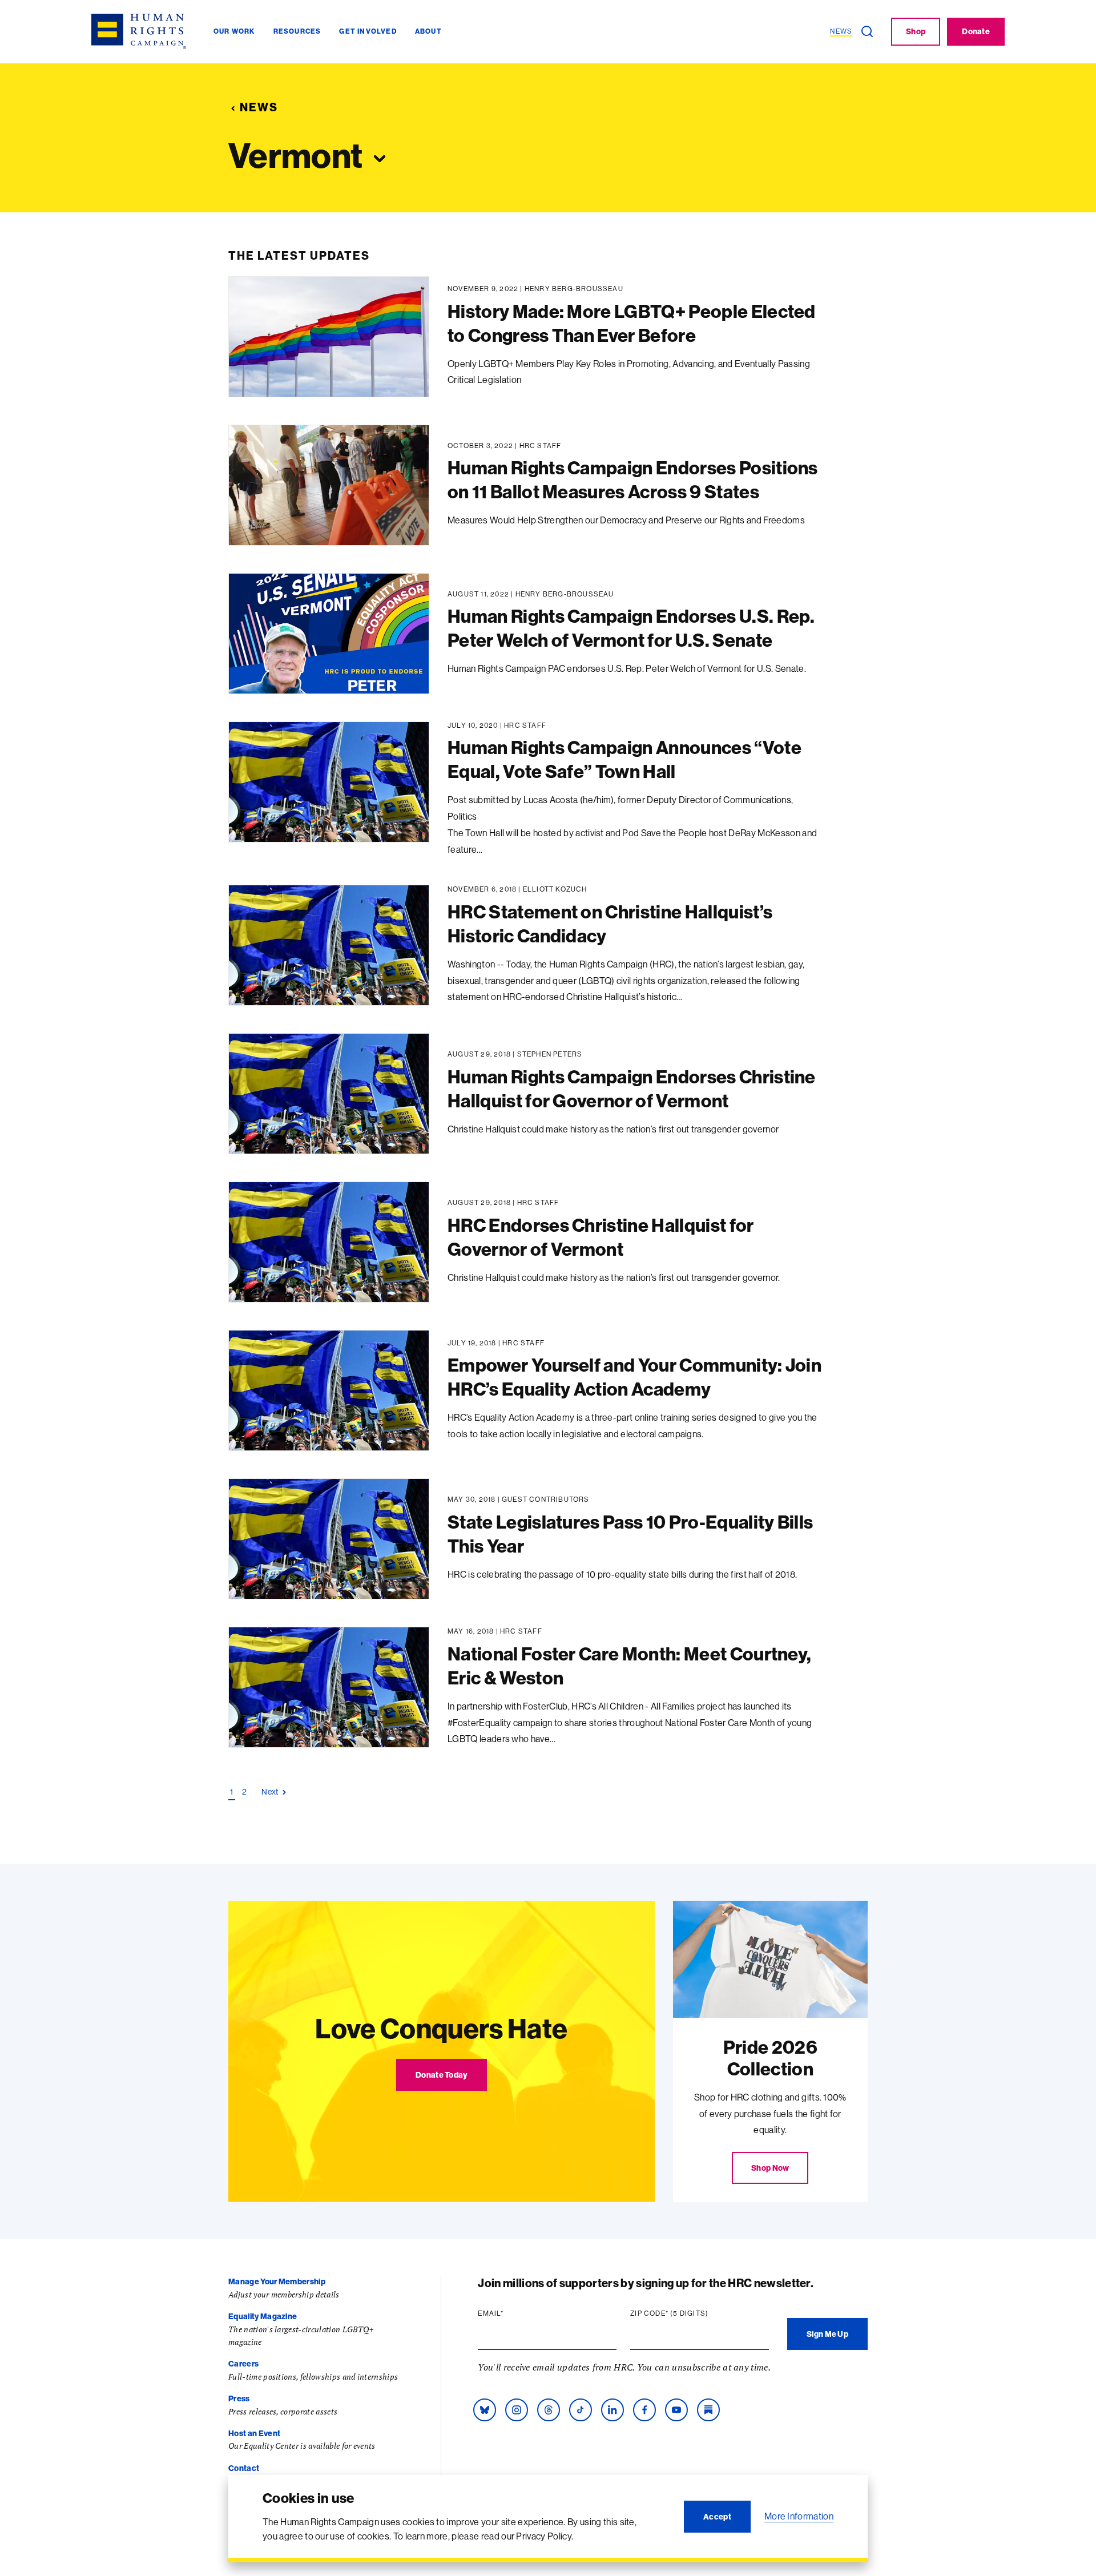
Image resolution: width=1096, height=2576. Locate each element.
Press (239, 2398)
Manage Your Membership (277, 2281)
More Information (799, 2516)
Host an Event (254, 2433)
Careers (243, 2364)
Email (513, 2313)
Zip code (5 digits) (691, 2313)
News (259, 107)
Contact (244, 2468)
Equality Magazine (263, 2316)
